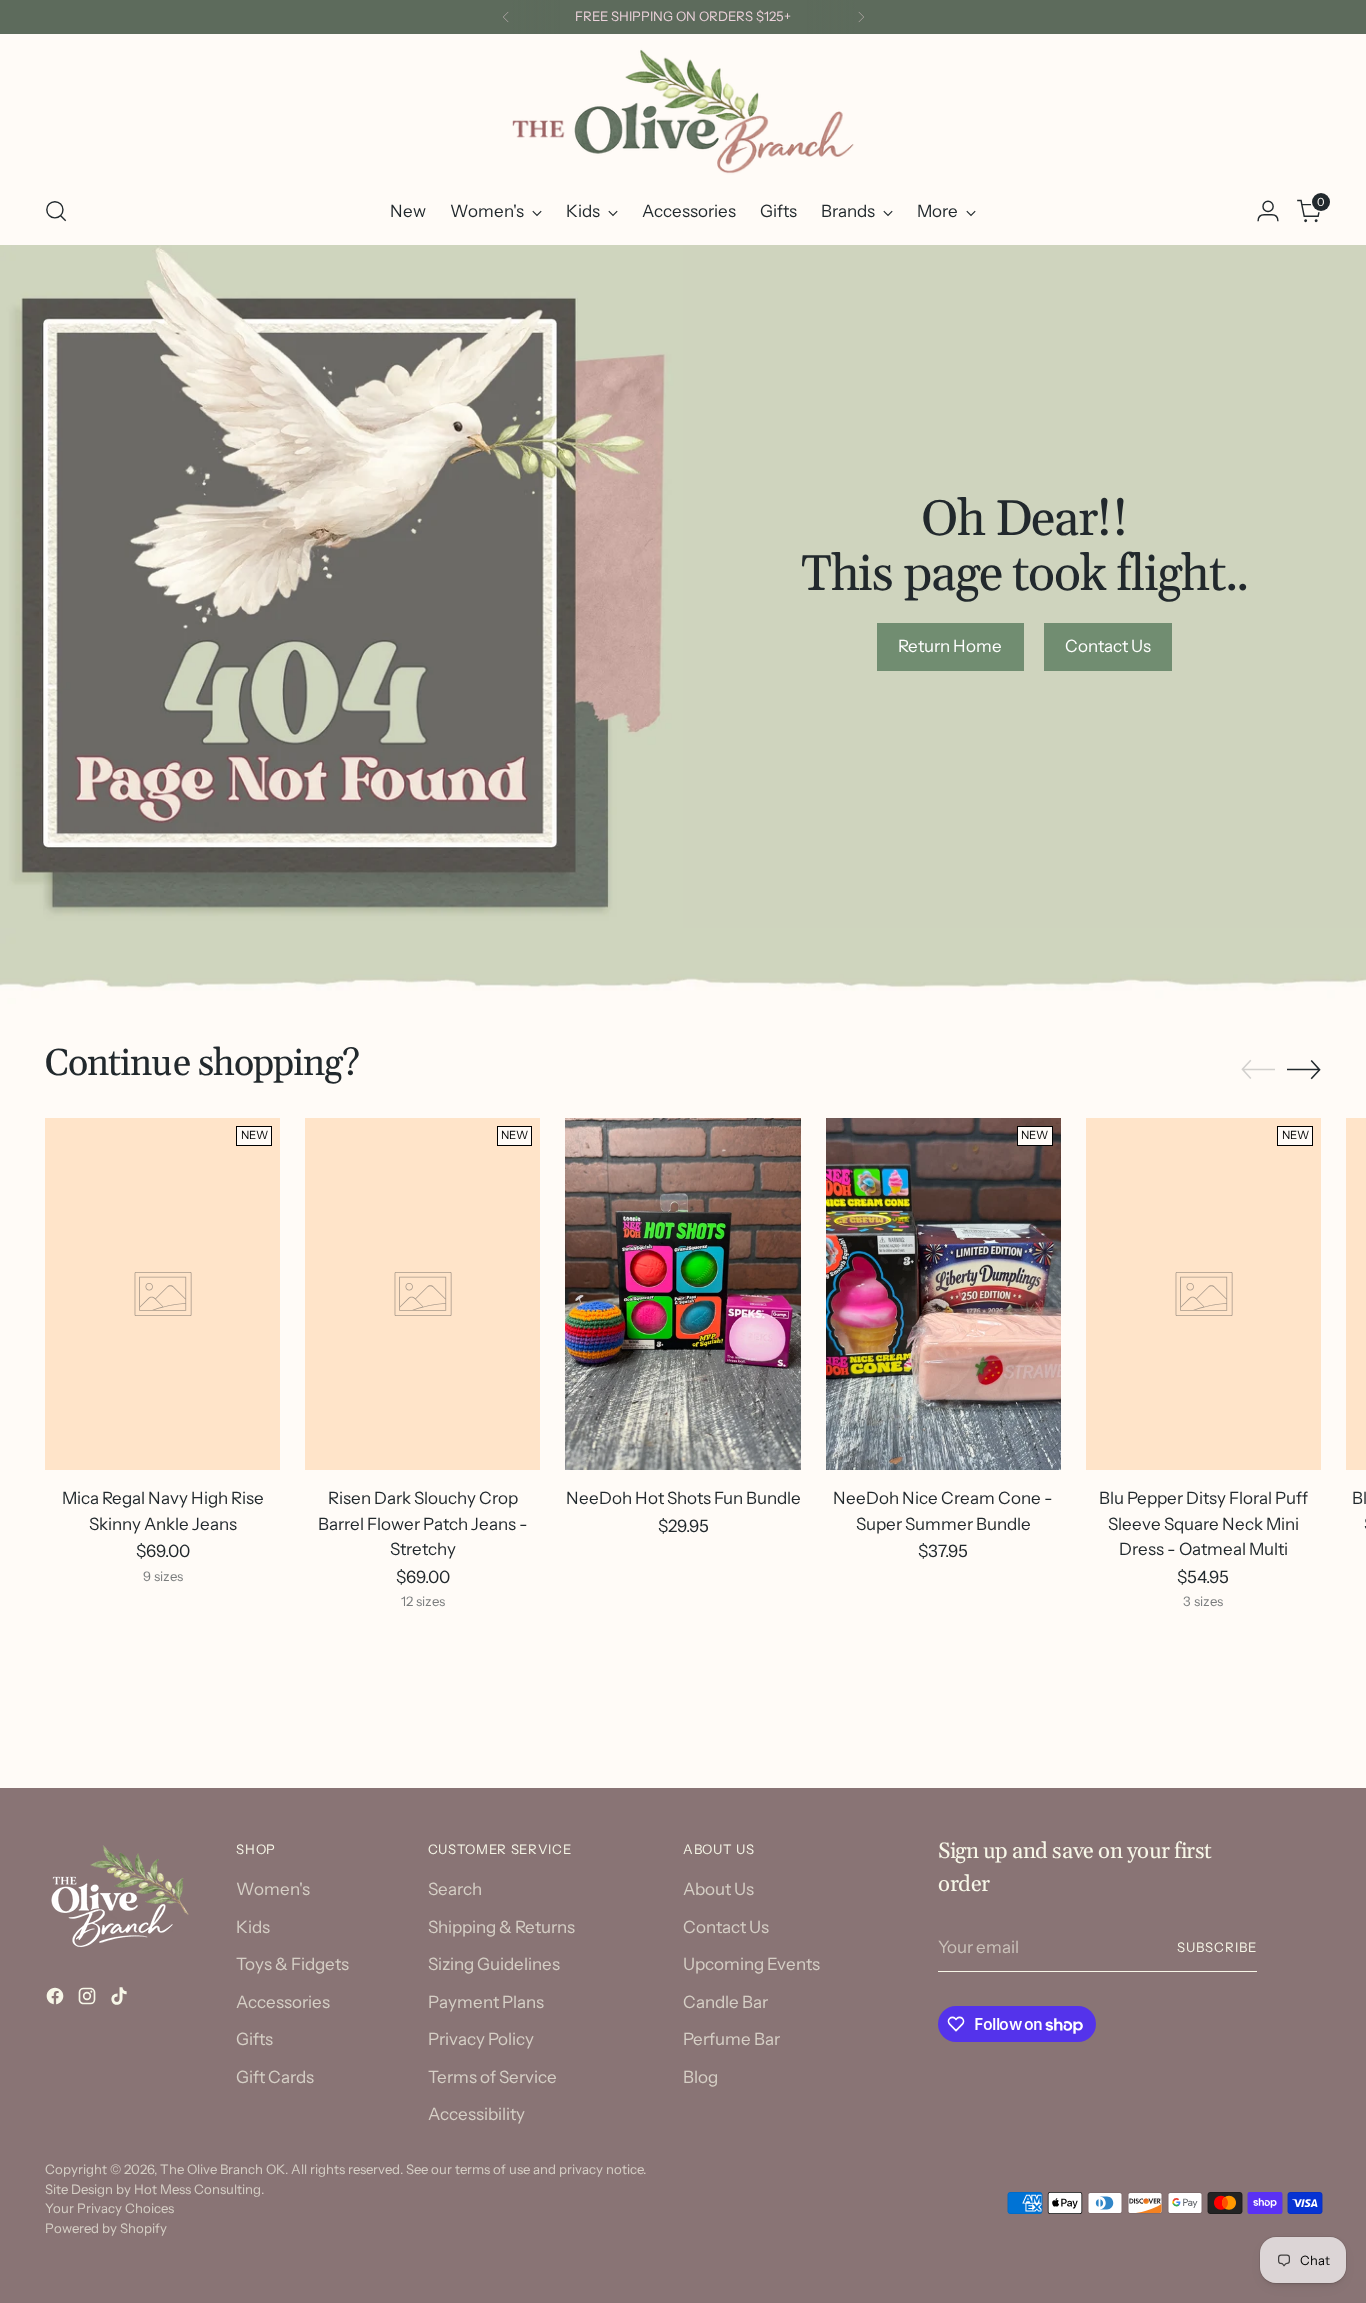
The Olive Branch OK (222, 2169)
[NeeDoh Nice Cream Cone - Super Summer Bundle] (943, 1294)
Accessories (283, 2002)
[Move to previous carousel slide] (1258, 1070)
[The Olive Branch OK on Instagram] (89, 2000)
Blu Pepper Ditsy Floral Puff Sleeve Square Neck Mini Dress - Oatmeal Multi (1203, 1523)
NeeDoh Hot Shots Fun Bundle (683, 1498)
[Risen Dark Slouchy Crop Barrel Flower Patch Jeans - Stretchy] (422, 1294)
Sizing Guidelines (494, 1964)
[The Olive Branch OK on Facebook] (57, 2000)
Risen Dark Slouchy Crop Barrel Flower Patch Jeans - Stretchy (423, 1523)
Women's (273, 1889)
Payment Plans (486, 2002)
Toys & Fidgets (292, 1964)
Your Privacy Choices (109, 2208)
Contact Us (726, 1927)
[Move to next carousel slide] (1304, 1069)
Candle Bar (725, 2002)
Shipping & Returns (501, 1927)
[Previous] (506, 17)
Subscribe (1217, 1947)
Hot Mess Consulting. (199, 2189)
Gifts (254, 2039)
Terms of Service (492, 2077)
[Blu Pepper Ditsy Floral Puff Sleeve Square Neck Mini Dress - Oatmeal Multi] (1203, 1294)
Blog (700, 2077)
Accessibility (476, 2114)
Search (455, 1889)
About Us (718, 1889)
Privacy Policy (481, 2039)
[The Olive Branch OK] (683, 111)
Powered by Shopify (106, 2228)
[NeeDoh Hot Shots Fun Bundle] (682, 1294)
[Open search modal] (56, 211)
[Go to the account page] (1268, 211)
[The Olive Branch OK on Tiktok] (121, 2000)
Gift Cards (275, 2077)
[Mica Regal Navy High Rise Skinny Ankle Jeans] (162, 1294)
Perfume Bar (731, 2039)
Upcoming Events (751, 1964)
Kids (253, 1927)
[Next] (861, 17)
